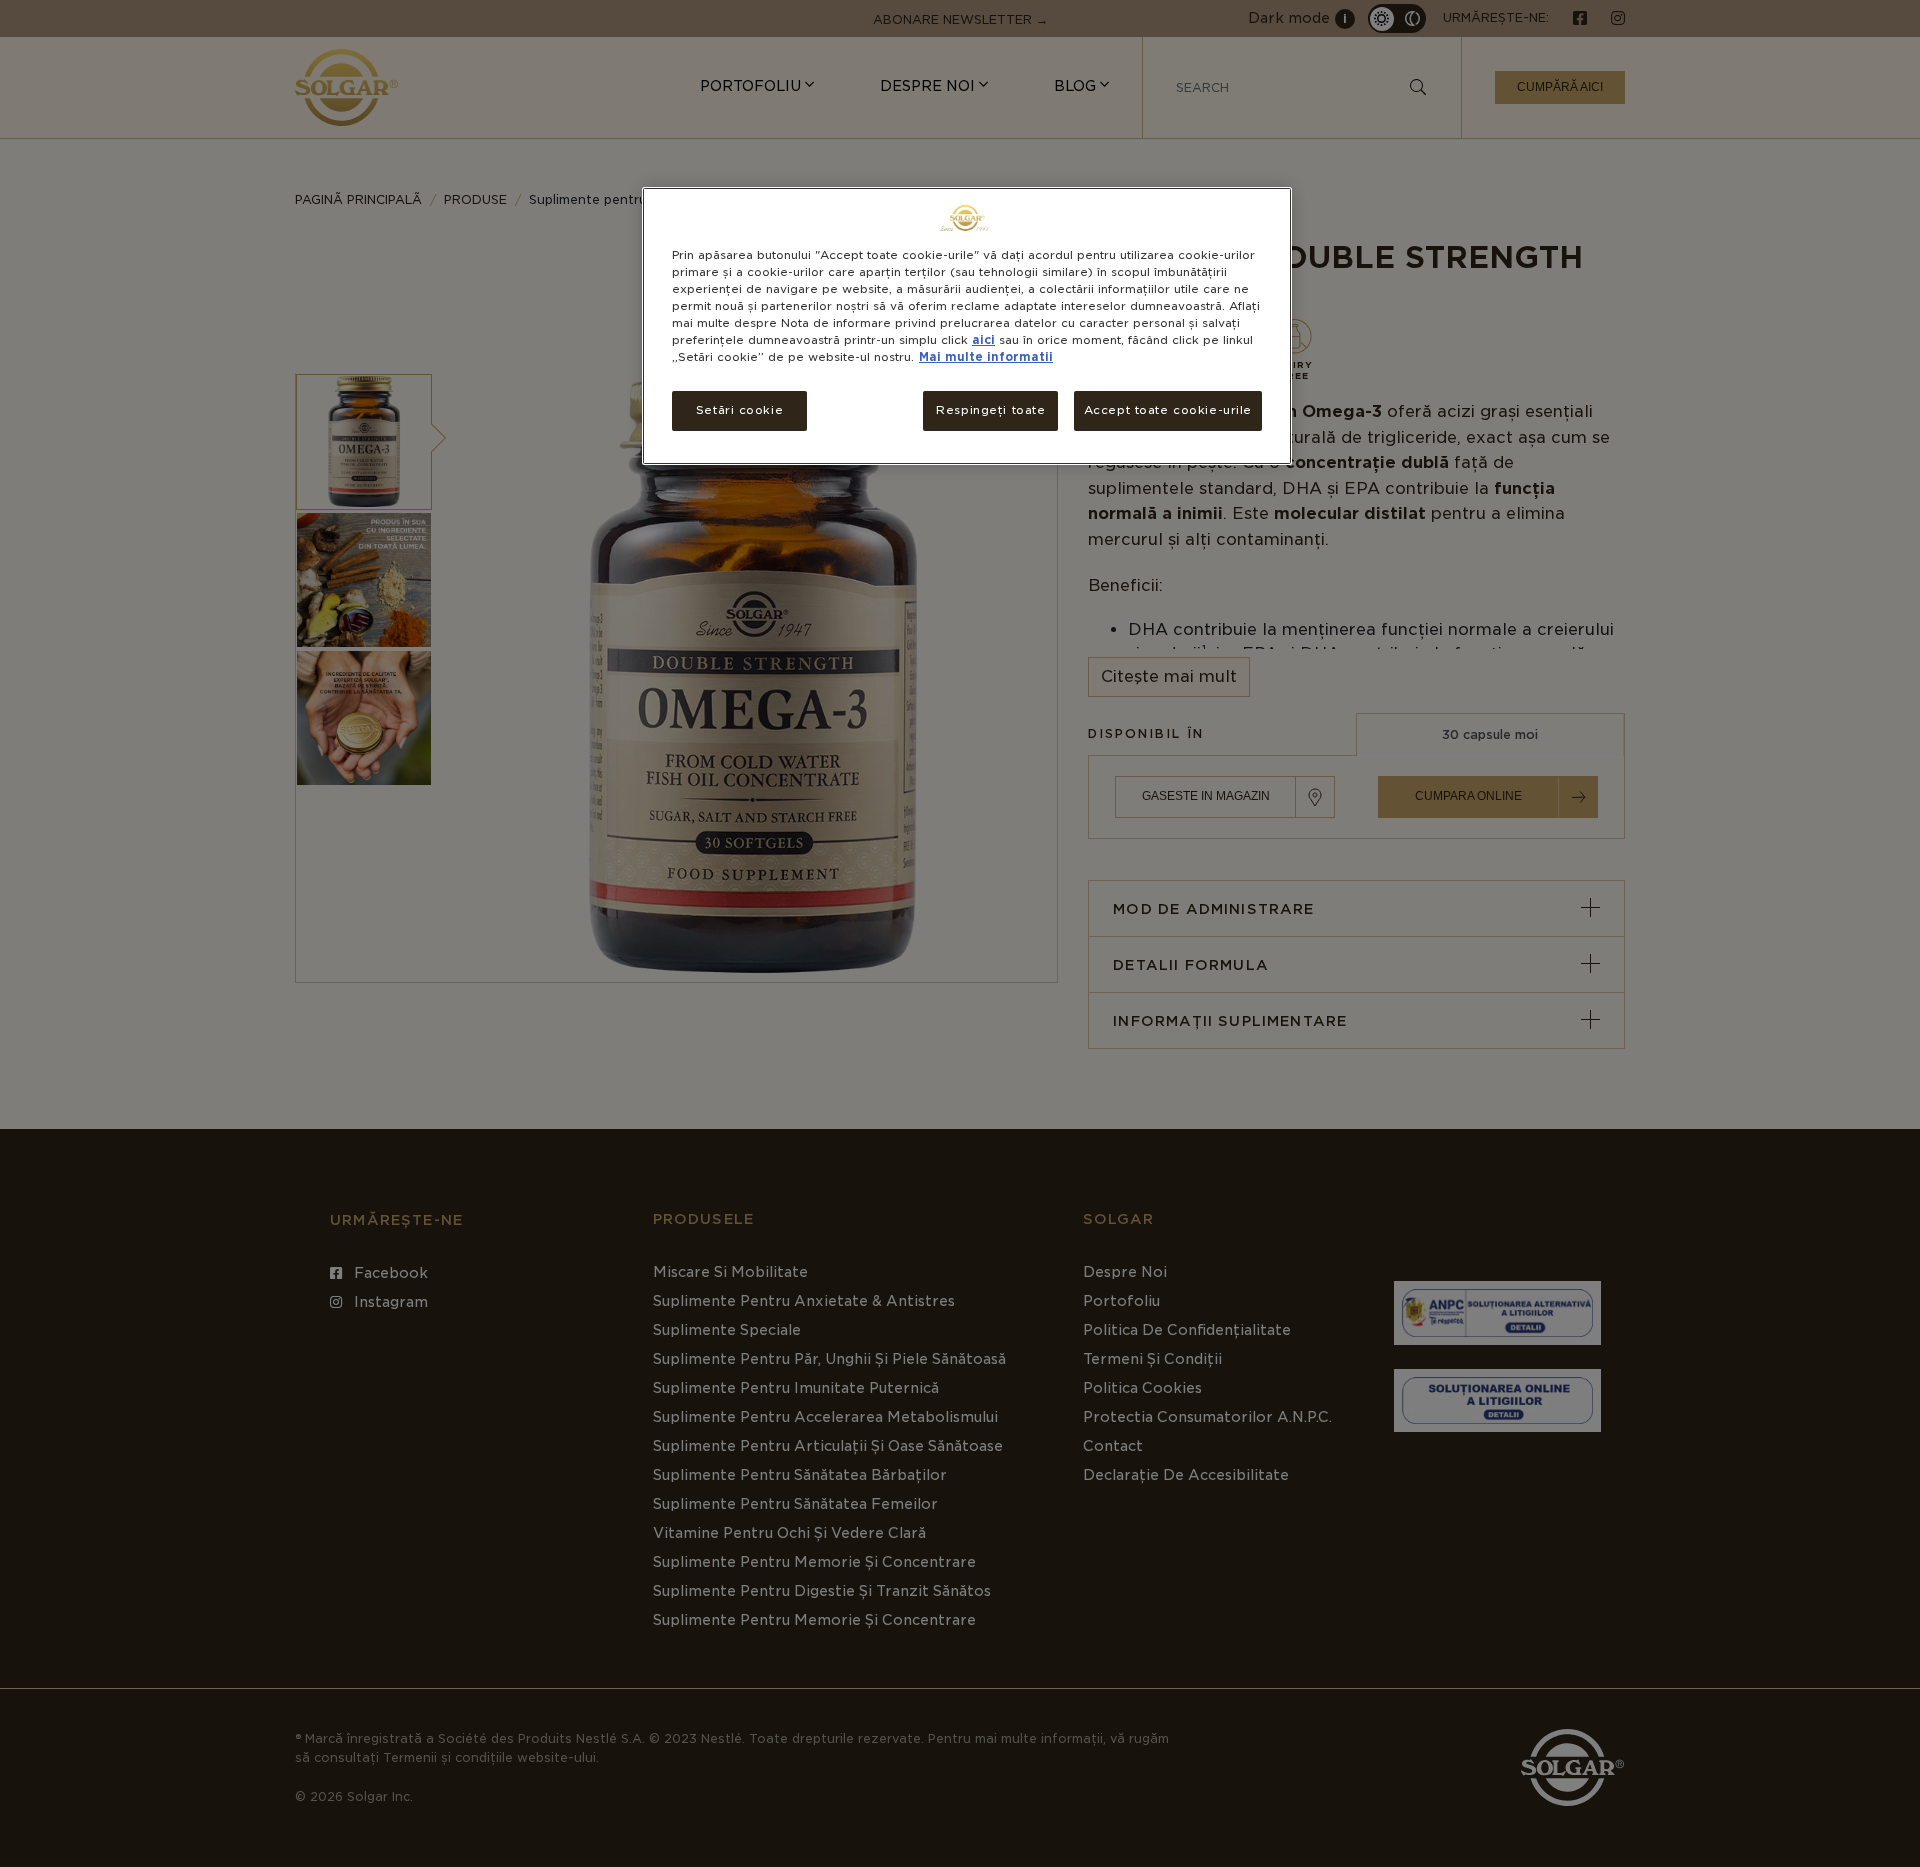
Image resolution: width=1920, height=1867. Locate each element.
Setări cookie (739, 410)
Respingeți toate (990, 410)
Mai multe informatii (986, 357)
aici (983, 340)
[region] (967, 326)
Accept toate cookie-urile (1168, 410)
